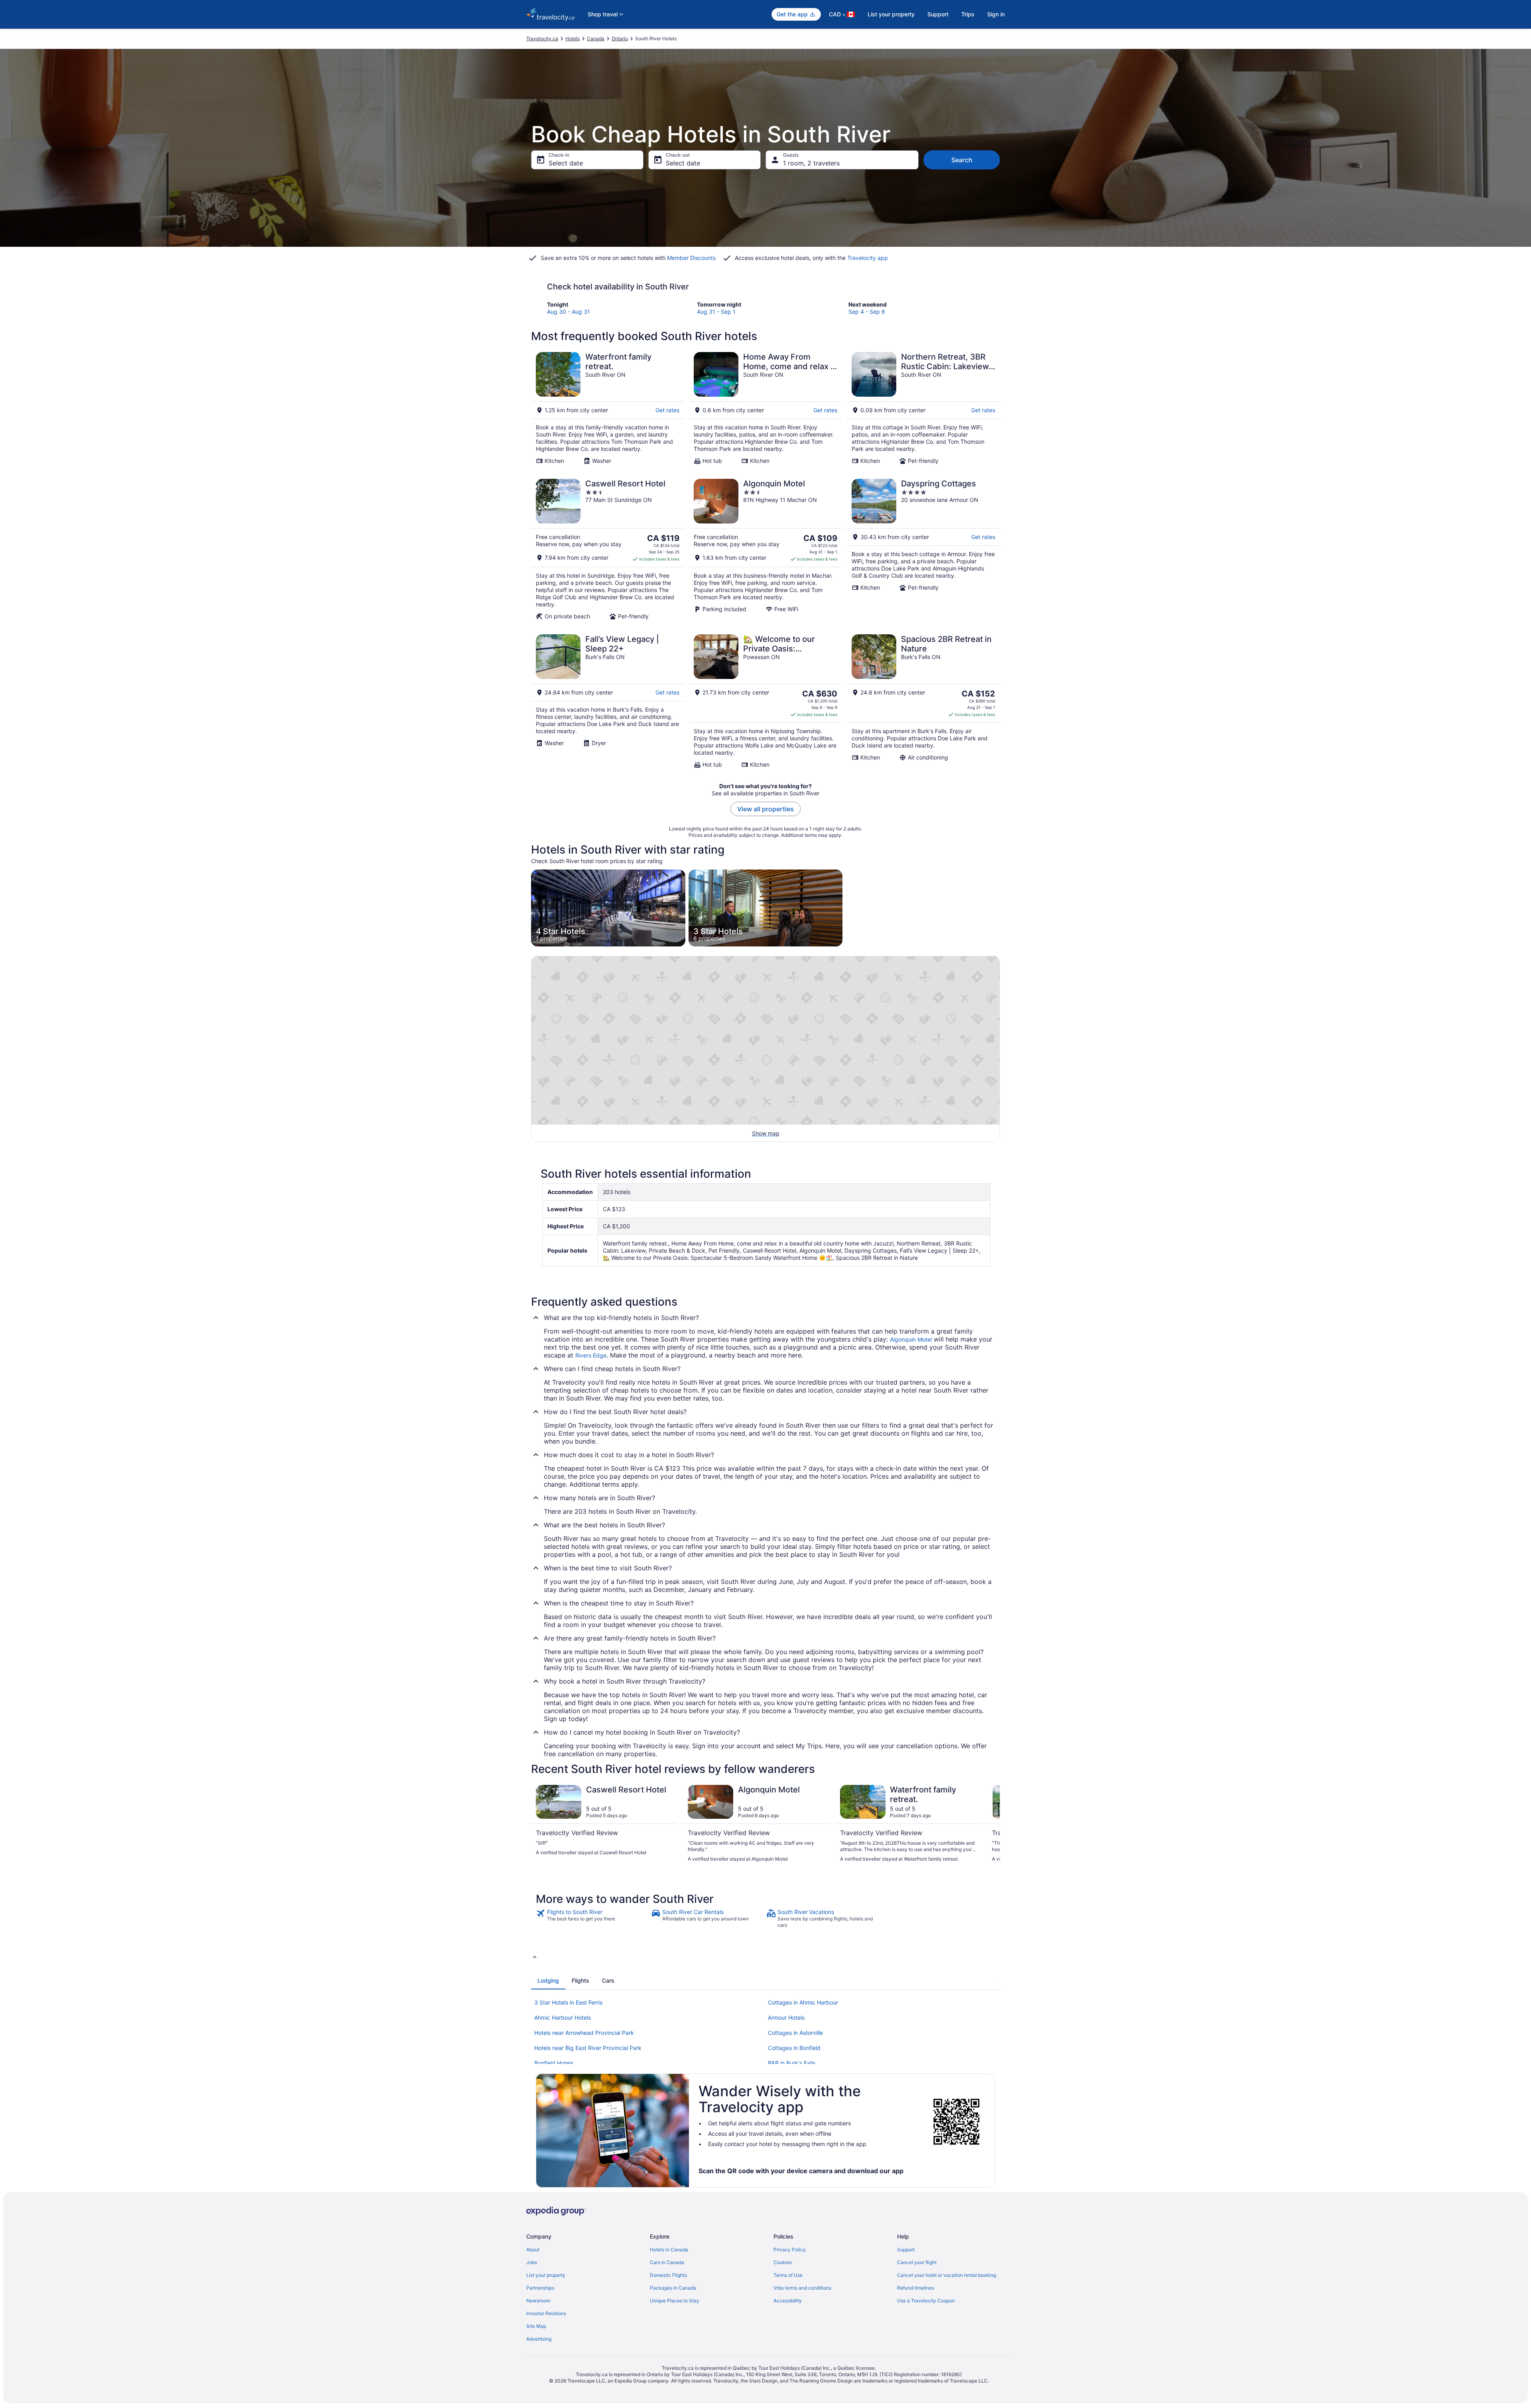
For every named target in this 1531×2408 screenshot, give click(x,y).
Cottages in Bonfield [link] (794, 2048)
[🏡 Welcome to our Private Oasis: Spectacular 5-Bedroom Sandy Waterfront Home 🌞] (765, 701)
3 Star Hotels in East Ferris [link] (568, 2002)
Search (962, 160)
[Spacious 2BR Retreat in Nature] (923, 701)
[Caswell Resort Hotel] (608, 549)
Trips (968, 14)
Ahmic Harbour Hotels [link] (563, 2017)
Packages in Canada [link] (673, 2288)
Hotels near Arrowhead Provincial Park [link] (584, 2033)
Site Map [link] (536, 2326)
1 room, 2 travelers (811, 163)
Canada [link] (596, 38)
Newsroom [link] (538, 2301)
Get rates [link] (667, 410)
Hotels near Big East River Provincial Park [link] (588, 2048)
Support (938, 14)
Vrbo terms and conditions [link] (802, 2288)
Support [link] (906, 2250)
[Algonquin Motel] (765, 549)
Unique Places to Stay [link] (675, 2301)
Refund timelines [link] (916, 2288)
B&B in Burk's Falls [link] (792, 2063)
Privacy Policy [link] (790, 2250)
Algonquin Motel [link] (911, 1339)
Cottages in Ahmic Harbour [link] (803, 2002)
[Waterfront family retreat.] (608, 408)
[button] (765, 1957)
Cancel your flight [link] (917, 2262)
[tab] (548, 1981)
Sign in (996, 14)
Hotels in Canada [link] (669, 2250)
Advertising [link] (539, 2339)
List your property (891, 14)
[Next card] (990, 1827)
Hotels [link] (573, 38)
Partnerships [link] (540, 2288)
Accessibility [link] (788, 2301)
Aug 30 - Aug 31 (569, 312)
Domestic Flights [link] (668, 2275)
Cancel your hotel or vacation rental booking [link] (947, 2275)
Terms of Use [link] (788, 2275)
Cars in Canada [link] (667, 2262)
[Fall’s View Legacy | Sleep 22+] (608, 701)
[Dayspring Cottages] (923, 549)
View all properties (765, 809)
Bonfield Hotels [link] (554, 2063)
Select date (566, 163)
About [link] (533, 2250)
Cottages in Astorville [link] (795, 2033)
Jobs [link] (532, 2262)
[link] (593, 1918)
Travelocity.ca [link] (542, 38)
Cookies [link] (783, 2262)
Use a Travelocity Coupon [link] (926, 2301)
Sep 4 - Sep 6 (867, 312)
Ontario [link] (620, 38)
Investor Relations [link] (546, 2313)
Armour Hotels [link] (786, 2017)
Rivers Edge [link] (591, 1355)
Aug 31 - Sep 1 (716, 312)
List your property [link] (546, 2275)
